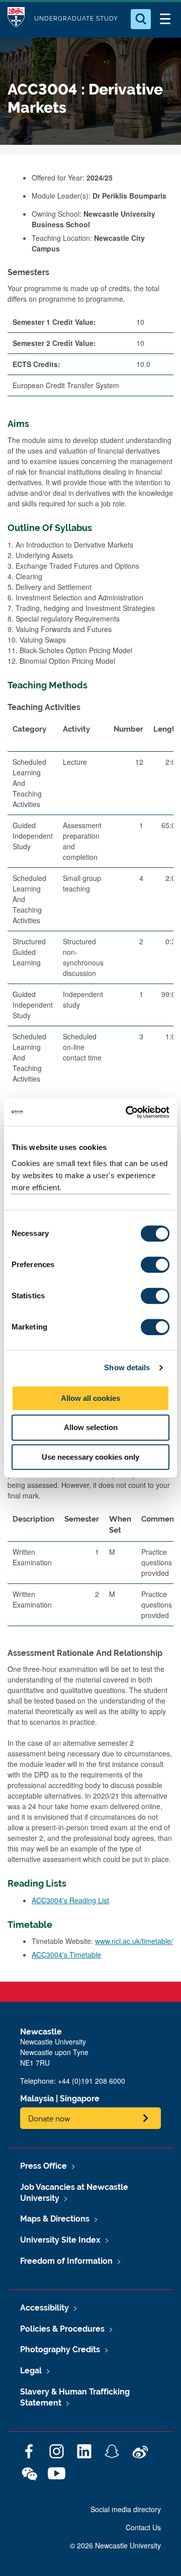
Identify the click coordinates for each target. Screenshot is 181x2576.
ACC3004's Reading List (70, 1900)
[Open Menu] (165, 19)
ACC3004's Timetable (66, 1955)
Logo (16, 19)
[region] (90, 924)
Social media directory (126, 2509)
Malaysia (37, 2099)
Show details (127, 1367)
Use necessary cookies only (90, 1457)
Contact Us (143, 2527)
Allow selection (91, 1427)
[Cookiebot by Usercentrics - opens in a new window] (128, 1112)
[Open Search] (141, 19)
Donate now (49, 2118)
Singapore (80, 2099)
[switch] (155, 1265)
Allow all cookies (90, 1398)
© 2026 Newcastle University (115, 2545)
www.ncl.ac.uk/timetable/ (134, 1941)
